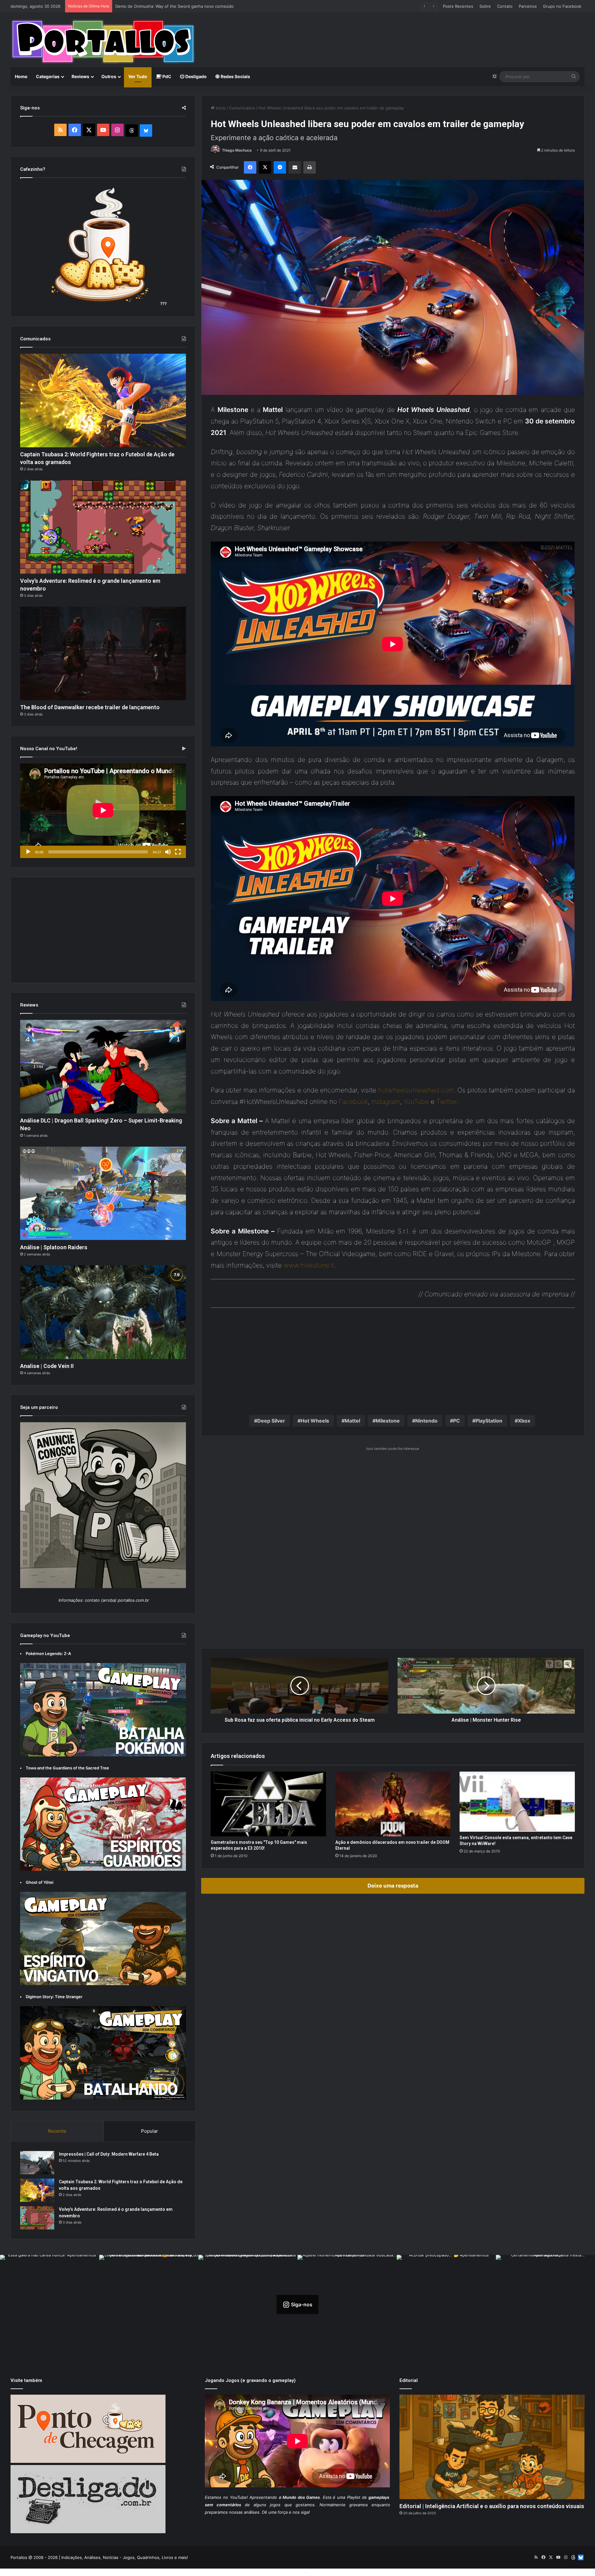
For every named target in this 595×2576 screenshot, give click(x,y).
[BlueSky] (146, 131)
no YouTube (235, 2497)
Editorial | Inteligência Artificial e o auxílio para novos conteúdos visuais (492, 2506)
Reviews (80, 76)
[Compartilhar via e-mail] (295, 167)
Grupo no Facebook (562, 6)
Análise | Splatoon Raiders (54, 1247)
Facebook (353, 1102)
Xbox (524, 1421)
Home (21, 76)
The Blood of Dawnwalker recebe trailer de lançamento (90, 707)
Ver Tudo (138, 76)
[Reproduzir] (28, 852)
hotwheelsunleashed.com (416, 1090)
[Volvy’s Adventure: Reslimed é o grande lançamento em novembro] (103, 527)
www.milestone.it (309, 1265)
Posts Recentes (458, 6)
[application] (103, 811)
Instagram (386, 1102)
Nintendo (426, 1421)
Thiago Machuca (237, 150)
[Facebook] (250, 167)
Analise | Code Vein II (47, 1366)
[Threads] (132, 131)
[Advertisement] (395, 33)
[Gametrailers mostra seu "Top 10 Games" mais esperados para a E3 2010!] (268, 1804)
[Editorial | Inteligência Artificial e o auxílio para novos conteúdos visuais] (492, 2447)
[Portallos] (103, 42)
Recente (57, 2131)
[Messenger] (280, 167)
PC (456, 1421)
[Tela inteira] (178, 852)
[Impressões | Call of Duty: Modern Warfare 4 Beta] (37, 2163)
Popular (150, 2131)
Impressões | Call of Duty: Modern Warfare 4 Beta (109, 2154)
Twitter (447, 1102)
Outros (109, 76)
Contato (505, 6)
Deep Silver (271, 1421)
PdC (166, 76)
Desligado (196, 76)
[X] (265, 167)
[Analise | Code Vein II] (103, 1312)
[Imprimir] (310, 167)
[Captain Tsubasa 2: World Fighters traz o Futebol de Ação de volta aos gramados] (103, 401)
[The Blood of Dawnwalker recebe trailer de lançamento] (103, 653)
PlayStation (489, 1421)
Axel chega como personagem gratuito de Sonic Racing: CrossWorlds (182, 6)
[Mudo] (168, 852)
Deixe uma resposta (393, 1886)
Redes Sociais (235, 76)
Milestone (388, 1421)
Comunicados (242, 108)
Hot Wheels (315, 1421)
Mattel (352, 1421)
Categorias (48, 76)
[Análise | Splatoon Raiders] (103, 1193)
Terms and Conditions (282, 2572)
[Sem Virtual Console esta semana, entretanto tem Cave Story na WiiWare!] (517, 1802)
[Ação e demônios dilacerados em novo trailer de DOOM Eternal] (393, 1804)
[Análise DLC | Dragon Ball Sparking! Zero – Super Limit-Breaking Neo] (103, 1067)
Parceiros (528, 6)
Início (220, 108)
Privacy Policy (321, 2572)
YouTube (416, 1102)
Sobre (485, 6)
